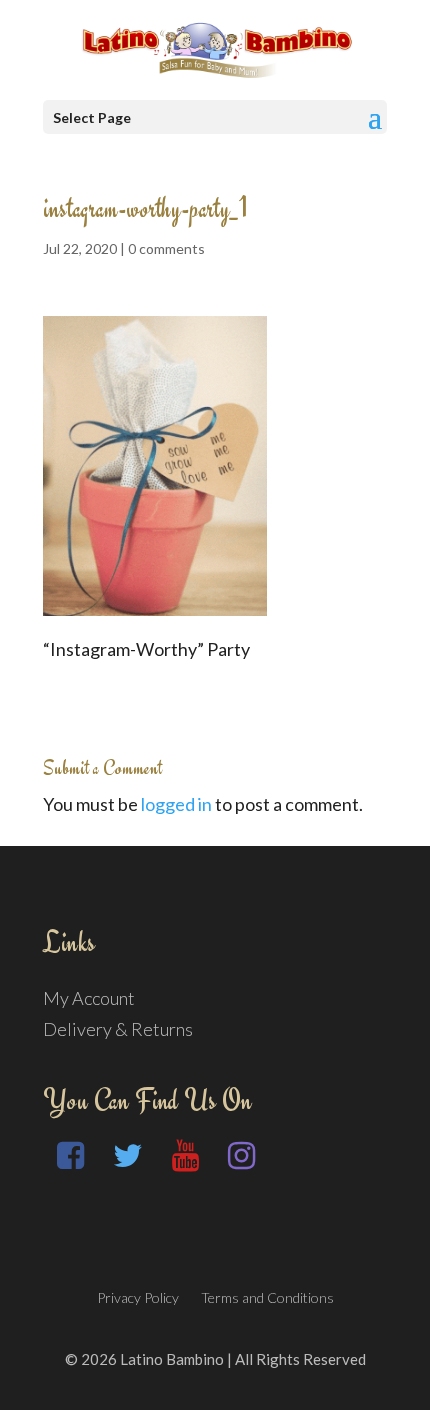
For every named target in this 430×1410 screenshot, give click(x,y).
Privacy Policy (138, 1297)
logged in (176, 804)
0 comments (166, 248)
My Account (89, 998)
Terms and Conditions (267, 1297)
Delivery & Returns (118, 1029)
